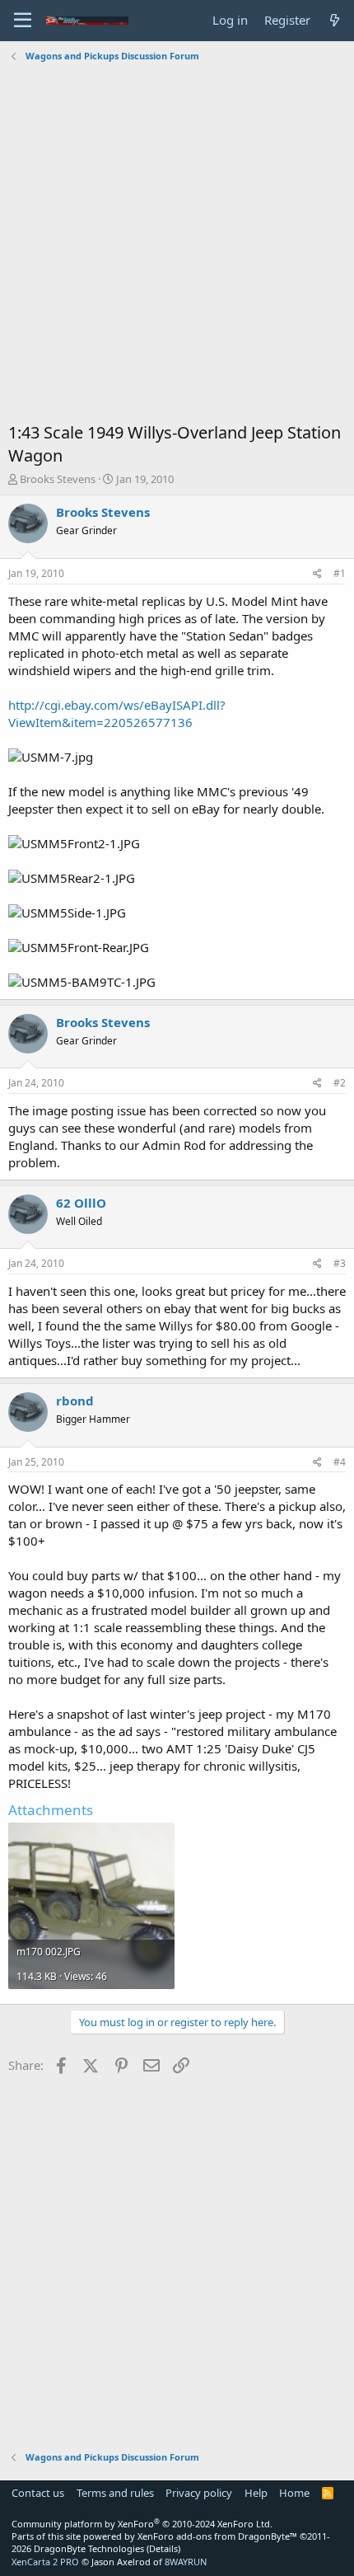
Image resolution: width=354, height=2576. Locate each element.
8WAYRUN (186, 2562)
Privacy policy (199, 2493)
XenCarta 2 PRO (45, 2562)
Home (294, 2493)
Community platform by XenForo (142, 2524)
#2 (340, 1083)
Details (163, 2548)
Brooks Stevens (58, 479)
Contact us (38, 2493)
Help (256, 2493)
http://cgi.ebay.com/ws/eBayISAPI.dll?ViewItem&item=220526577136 (117, 713)
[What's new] (335, 20)
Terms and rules (115, 2493)
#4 (340, 1462)
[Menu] (23, 21)
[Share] (317, 574)
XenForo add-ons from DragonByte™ (217, 2536)
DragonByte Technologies (89, 2548)
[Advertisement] (177, 244)
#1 (340, 573)
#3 (340, 1263)
